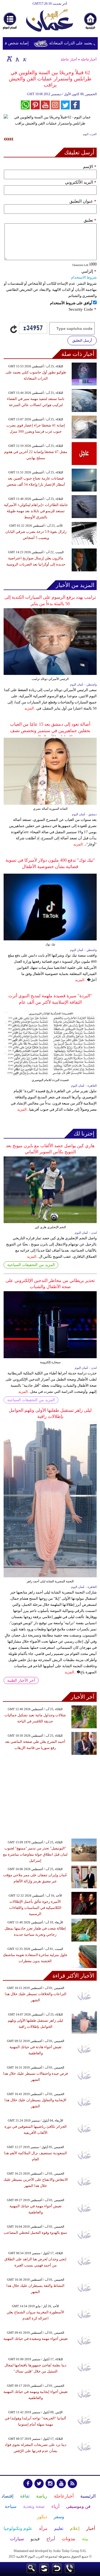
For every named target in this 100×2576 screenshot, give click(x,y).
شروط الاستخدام (84, 277)
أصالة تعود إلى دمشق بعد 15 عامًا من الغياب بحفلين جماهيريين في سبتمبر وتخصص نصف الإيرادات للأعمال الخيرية (50, 731)
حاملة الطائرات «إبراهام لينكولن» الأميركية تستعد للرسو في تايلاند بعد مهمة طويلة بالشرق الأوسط (36, 511)
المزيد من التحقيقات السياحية (31, 1265)
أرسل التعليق (82, 340)
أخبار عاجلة (69, 59)
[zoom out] (24, 59)
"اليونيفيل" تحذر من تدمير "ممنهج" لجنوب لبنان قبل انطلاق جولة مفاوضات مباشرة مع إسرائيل (35, 1854)
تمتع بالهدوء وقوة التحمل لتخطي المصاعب (35, 2233)
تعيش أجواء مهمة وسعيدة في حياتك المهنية (36, 2339)
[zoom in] (9, 59)
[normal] (17, 59)
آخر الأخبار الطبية (21, 1680)
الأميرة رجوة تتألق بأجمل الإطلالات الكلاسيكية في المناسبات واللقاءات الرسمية (35, 1908)
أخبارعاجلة (89, 59)
